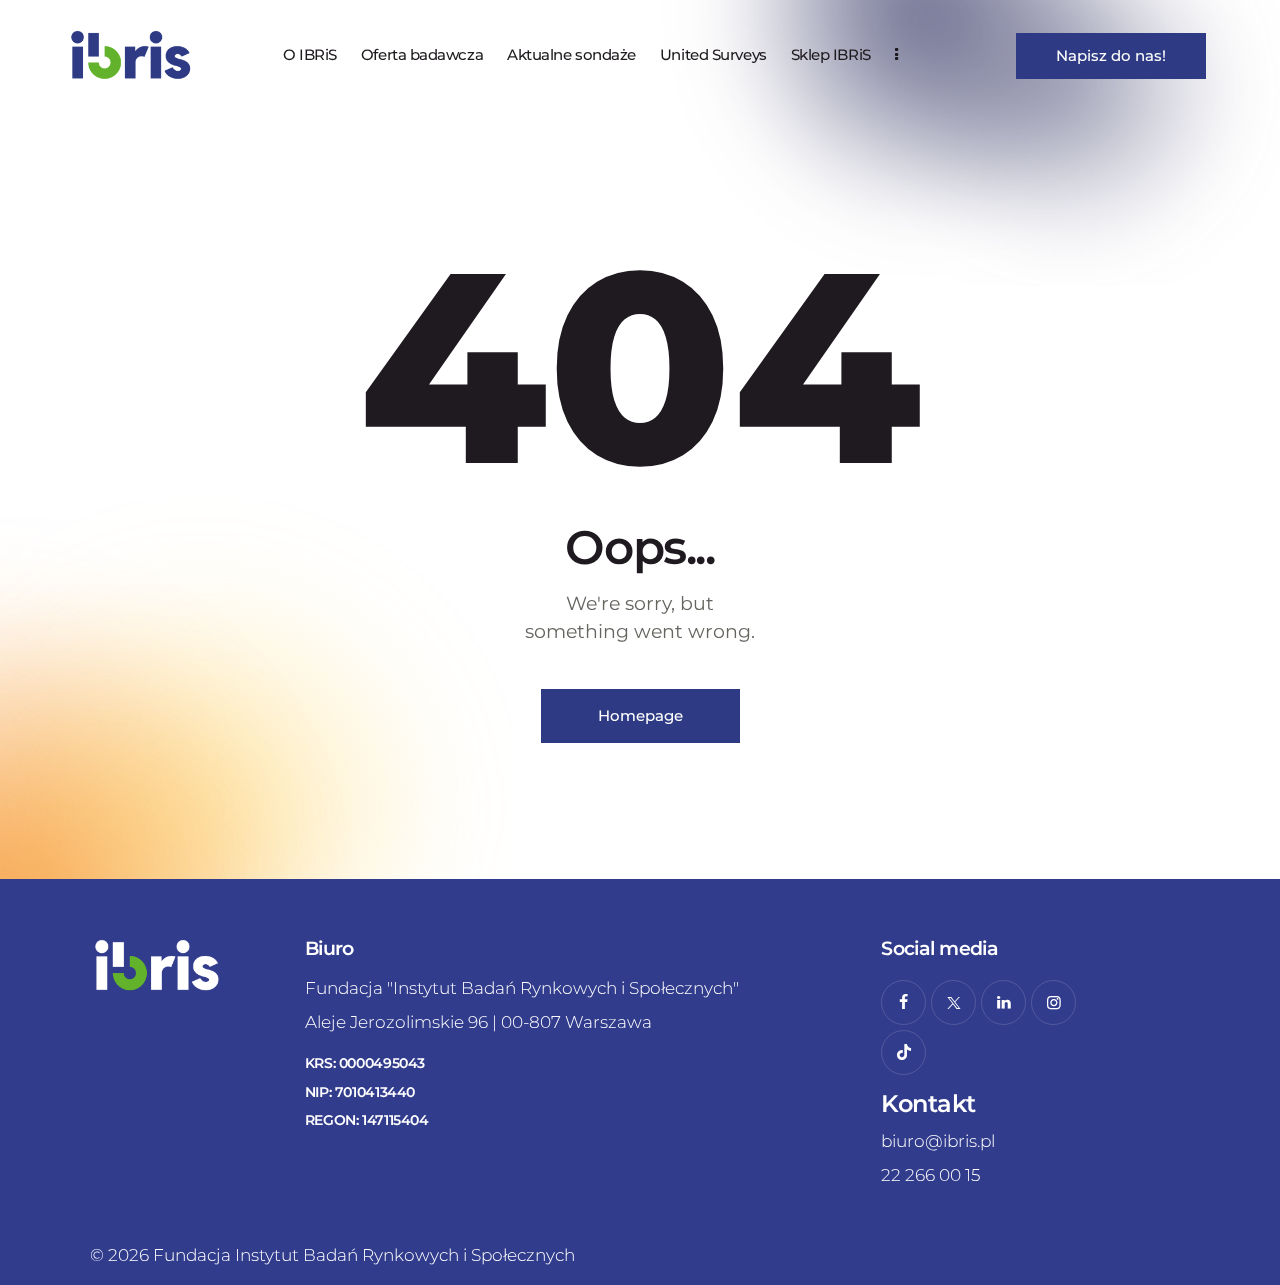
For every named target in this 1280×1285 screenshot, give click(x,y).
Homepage (640, 715)
